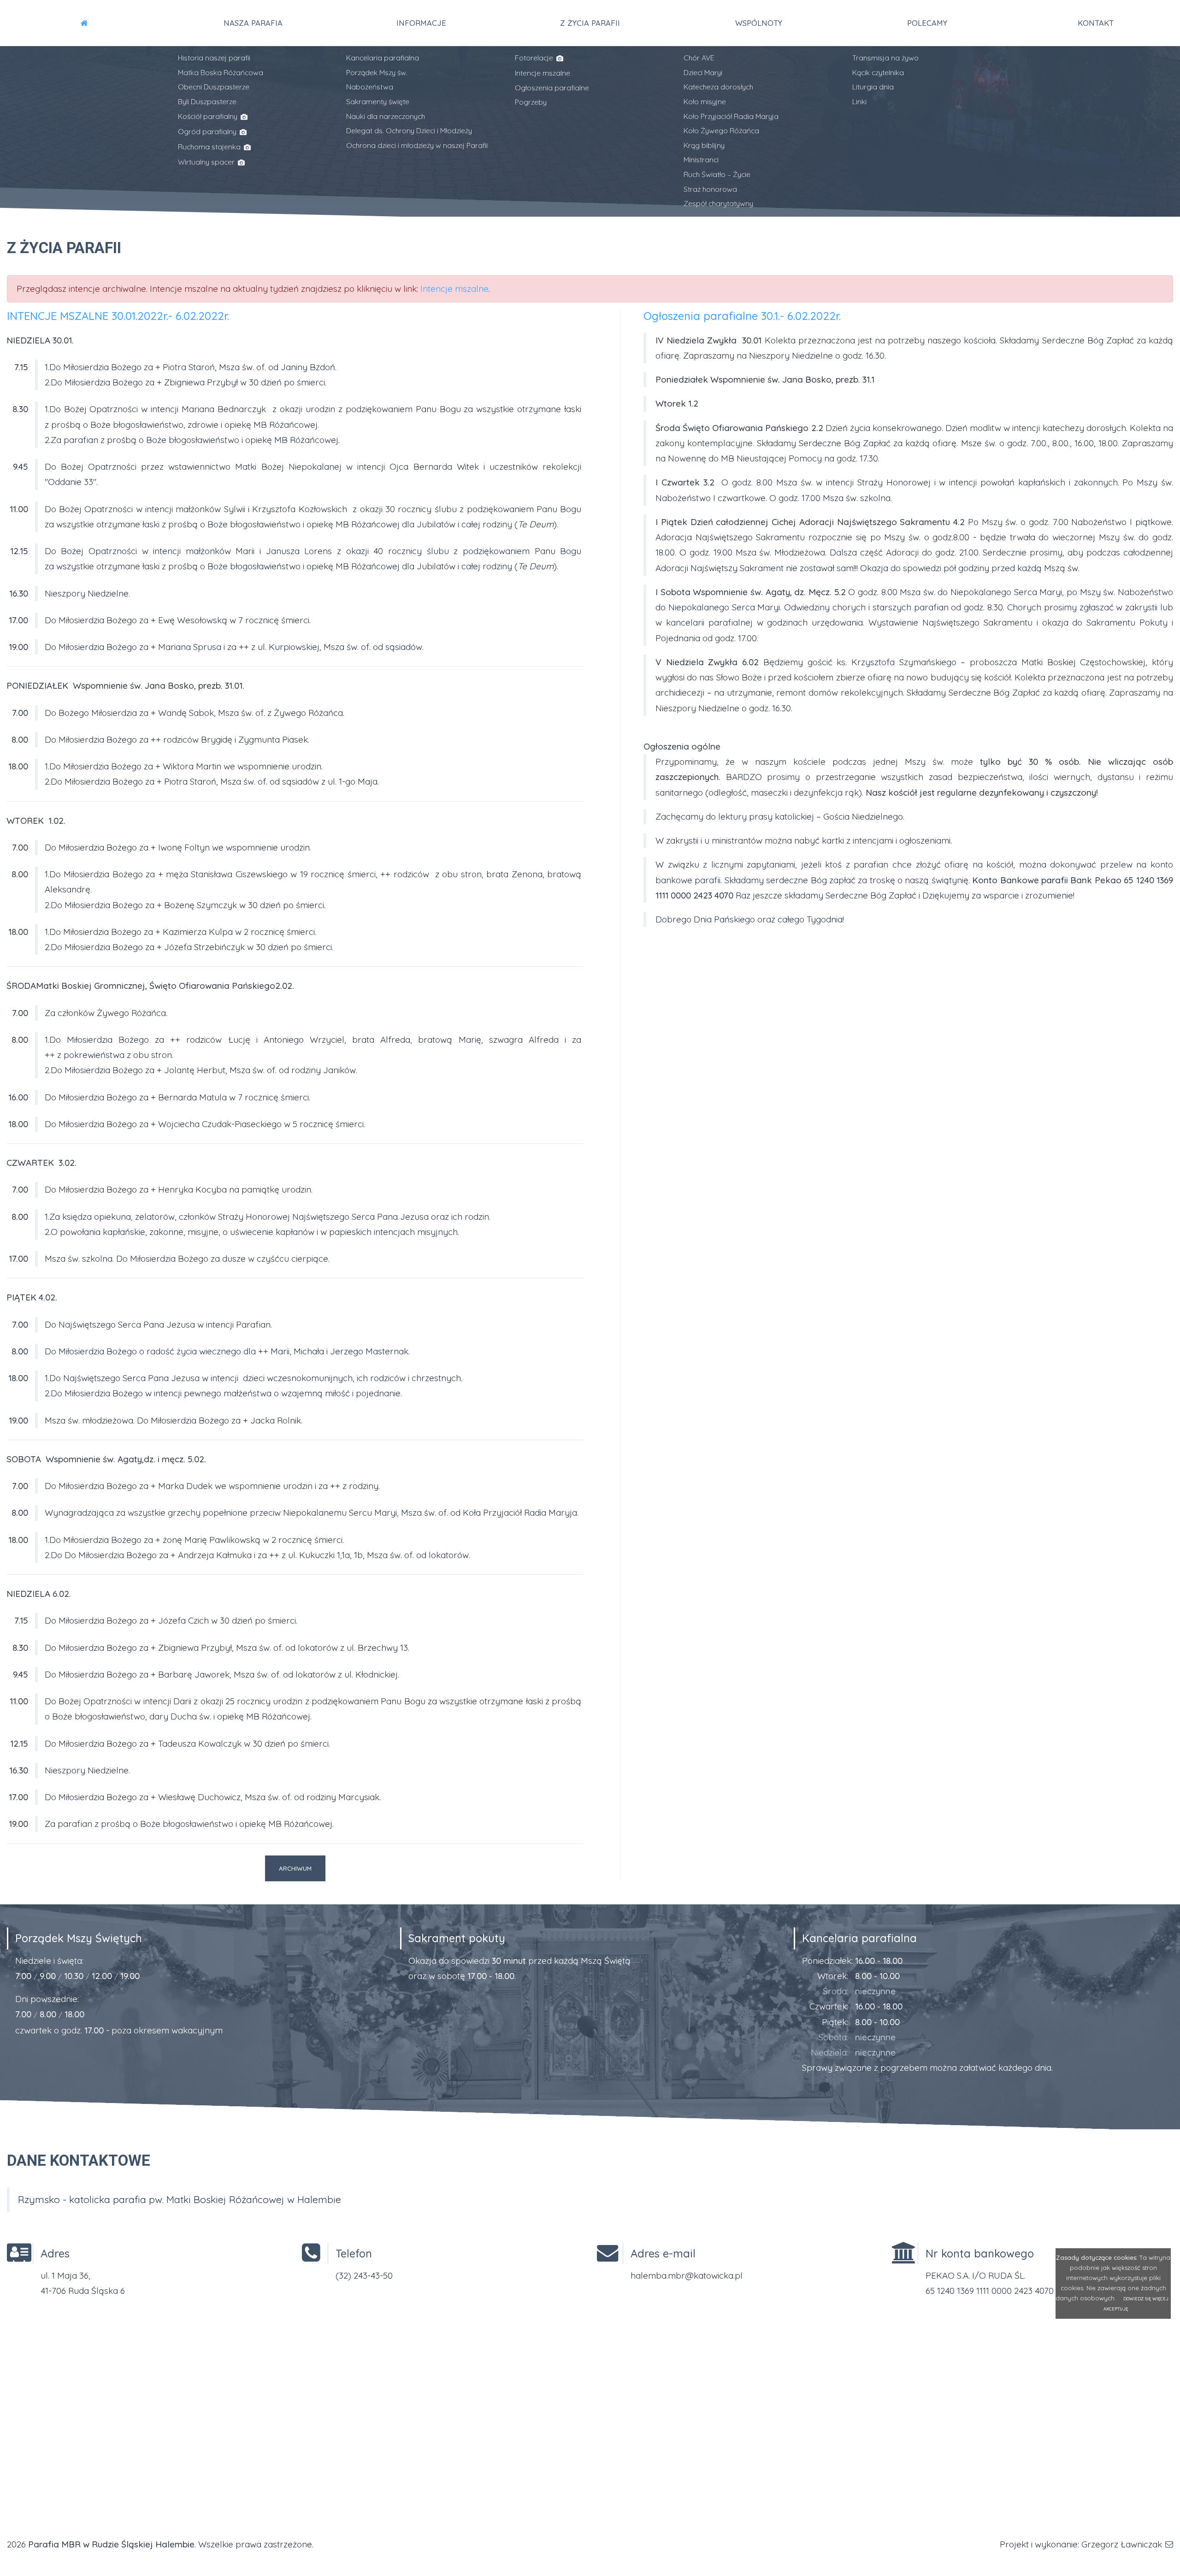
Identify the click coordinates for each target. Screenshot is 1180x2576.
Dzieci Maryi (703, 72)
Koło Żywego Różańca (721, 130)
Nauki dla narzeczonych (386, 116)
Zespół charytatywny (718, 203)
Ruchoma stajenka (210, 147)
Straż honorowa (710, 189)
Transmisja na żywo (885, 58)
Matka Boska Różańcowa (221, 72)
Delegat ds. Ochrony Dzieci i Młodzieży (409, 130)
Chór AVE (699, 58)
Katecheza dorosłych (718, 87)
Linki (859, 101)
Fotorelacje (535, 58)
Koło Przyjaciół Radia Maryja (731, 116)
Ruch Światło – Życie (717, 174)
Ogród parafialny (208, 131)
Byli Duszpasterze (207, 101)
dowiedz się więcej (1146, 2298)
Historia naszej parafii (214, 58)
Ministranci (701, 160)
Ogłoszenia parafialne (552, 88)
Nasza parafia (253, 23)
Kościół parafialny (209, 116)
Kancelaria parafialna (383, 58)
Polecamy (927, 23)
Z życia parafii (590, 23)
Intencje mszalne (543, 73)
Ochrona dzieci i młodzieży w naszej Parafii (417, 145)
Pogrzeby (531, 102)
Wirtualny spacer (207, 162)
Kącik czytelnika (878, 72)
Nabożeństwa (370, 87)
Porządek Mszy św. (377, 72)
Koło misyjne (705, 101)
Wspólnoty (759, 23)
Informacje (421, 23)
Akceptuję (1116, 2309)
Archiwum (295, 1868)
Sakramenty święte (378, 101)
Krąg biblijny (704, 145)
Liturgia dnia (873, 87)
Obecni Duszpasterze (214, 87)
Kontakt (1096, 23)
